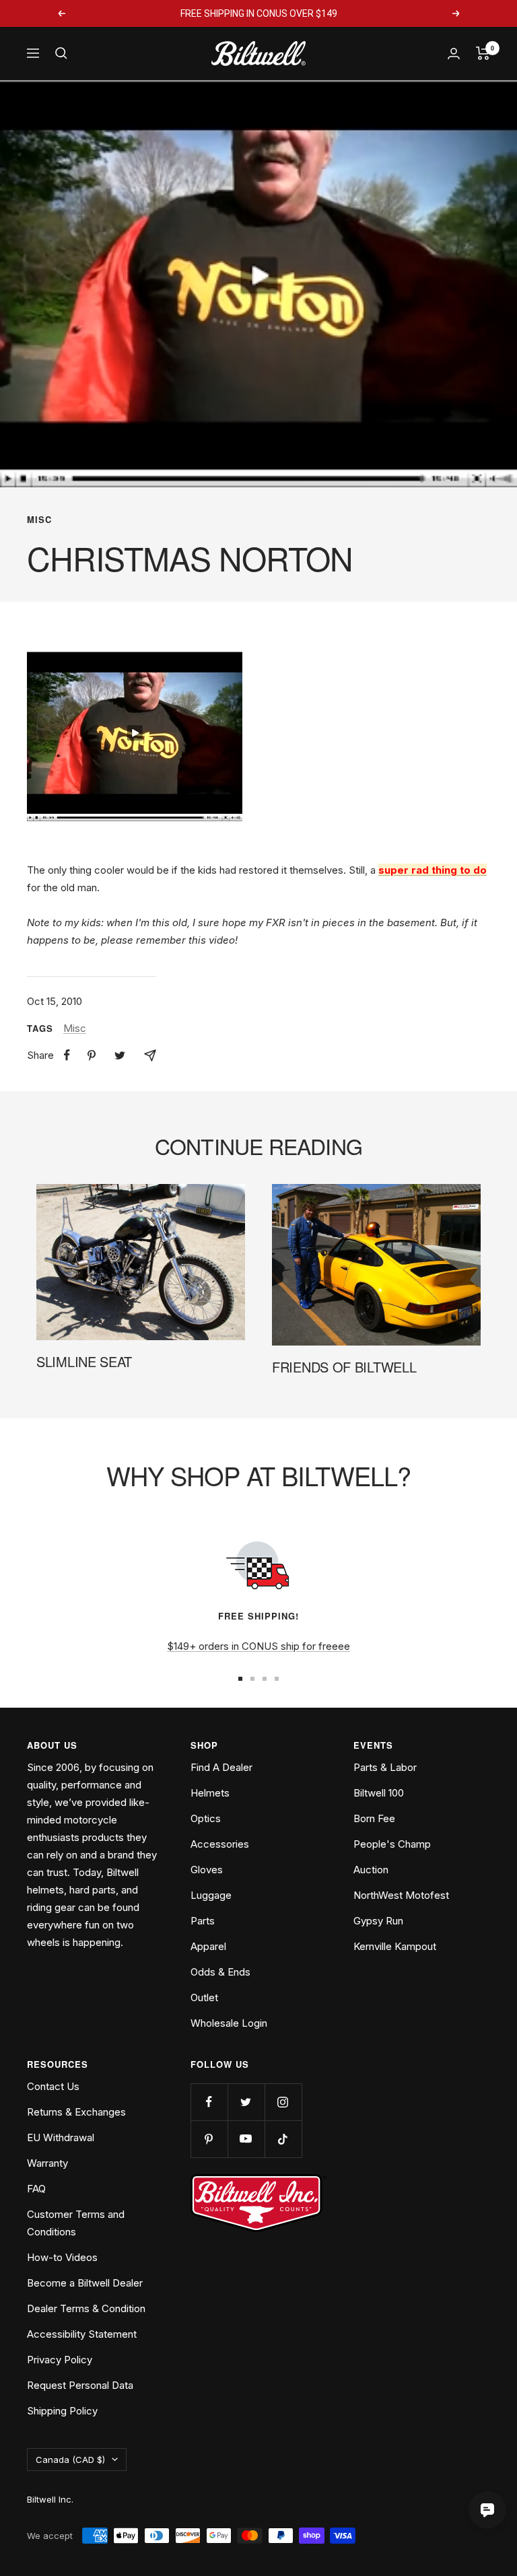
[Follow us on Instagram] (283, 2102)
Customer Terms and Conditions (76, 2223)
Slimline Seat (84, 1361)
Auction (371, 1870)
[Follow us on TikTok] (283, 2139)
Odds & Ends (220, 1972)
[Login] (454, 54)
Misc (39, 520)
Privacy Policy (60, 2360)
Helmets (210, 1793)
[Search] (61, 53)
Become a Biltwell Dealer (85, 2283)
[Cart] (483, 53)
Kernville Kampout (395, 1946)
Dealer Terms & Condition (86, 2308)
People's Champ (392, 1844)
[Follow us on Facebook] (209, 2102)
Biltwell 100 (379, 1793)
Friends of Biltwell (344, 1367)
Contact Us (53, 2086)
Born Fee (374, 1818)
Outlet (204, 1997)
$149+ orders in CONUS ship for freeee (258, 1646)
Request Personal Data (80, 2385)
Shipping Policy (62, 2411)
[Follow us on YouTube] (246, 2139)
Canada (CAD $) (70, 2460)
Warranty (47, 2163)
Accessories (220, 1844)
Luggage (211, 1895)
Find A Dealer (221, 1767)
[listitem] (67, 1055)
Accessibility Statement (82, 2334)
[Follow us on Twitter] (246, 2102)
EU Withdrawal (61, 2137)
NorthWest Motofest (401, 1895)
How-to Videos (62, 2257)
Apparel (208, 1946)
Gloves (207, 1870)
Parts (203, 1921)
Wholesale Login (229, 2023)
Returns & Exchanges (76, 2112)
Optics (206, 1818)
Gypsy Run (378, 1921)
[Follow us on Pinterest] (209, 2139)
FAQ (36, 2189)
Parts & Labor (385, 1767)
